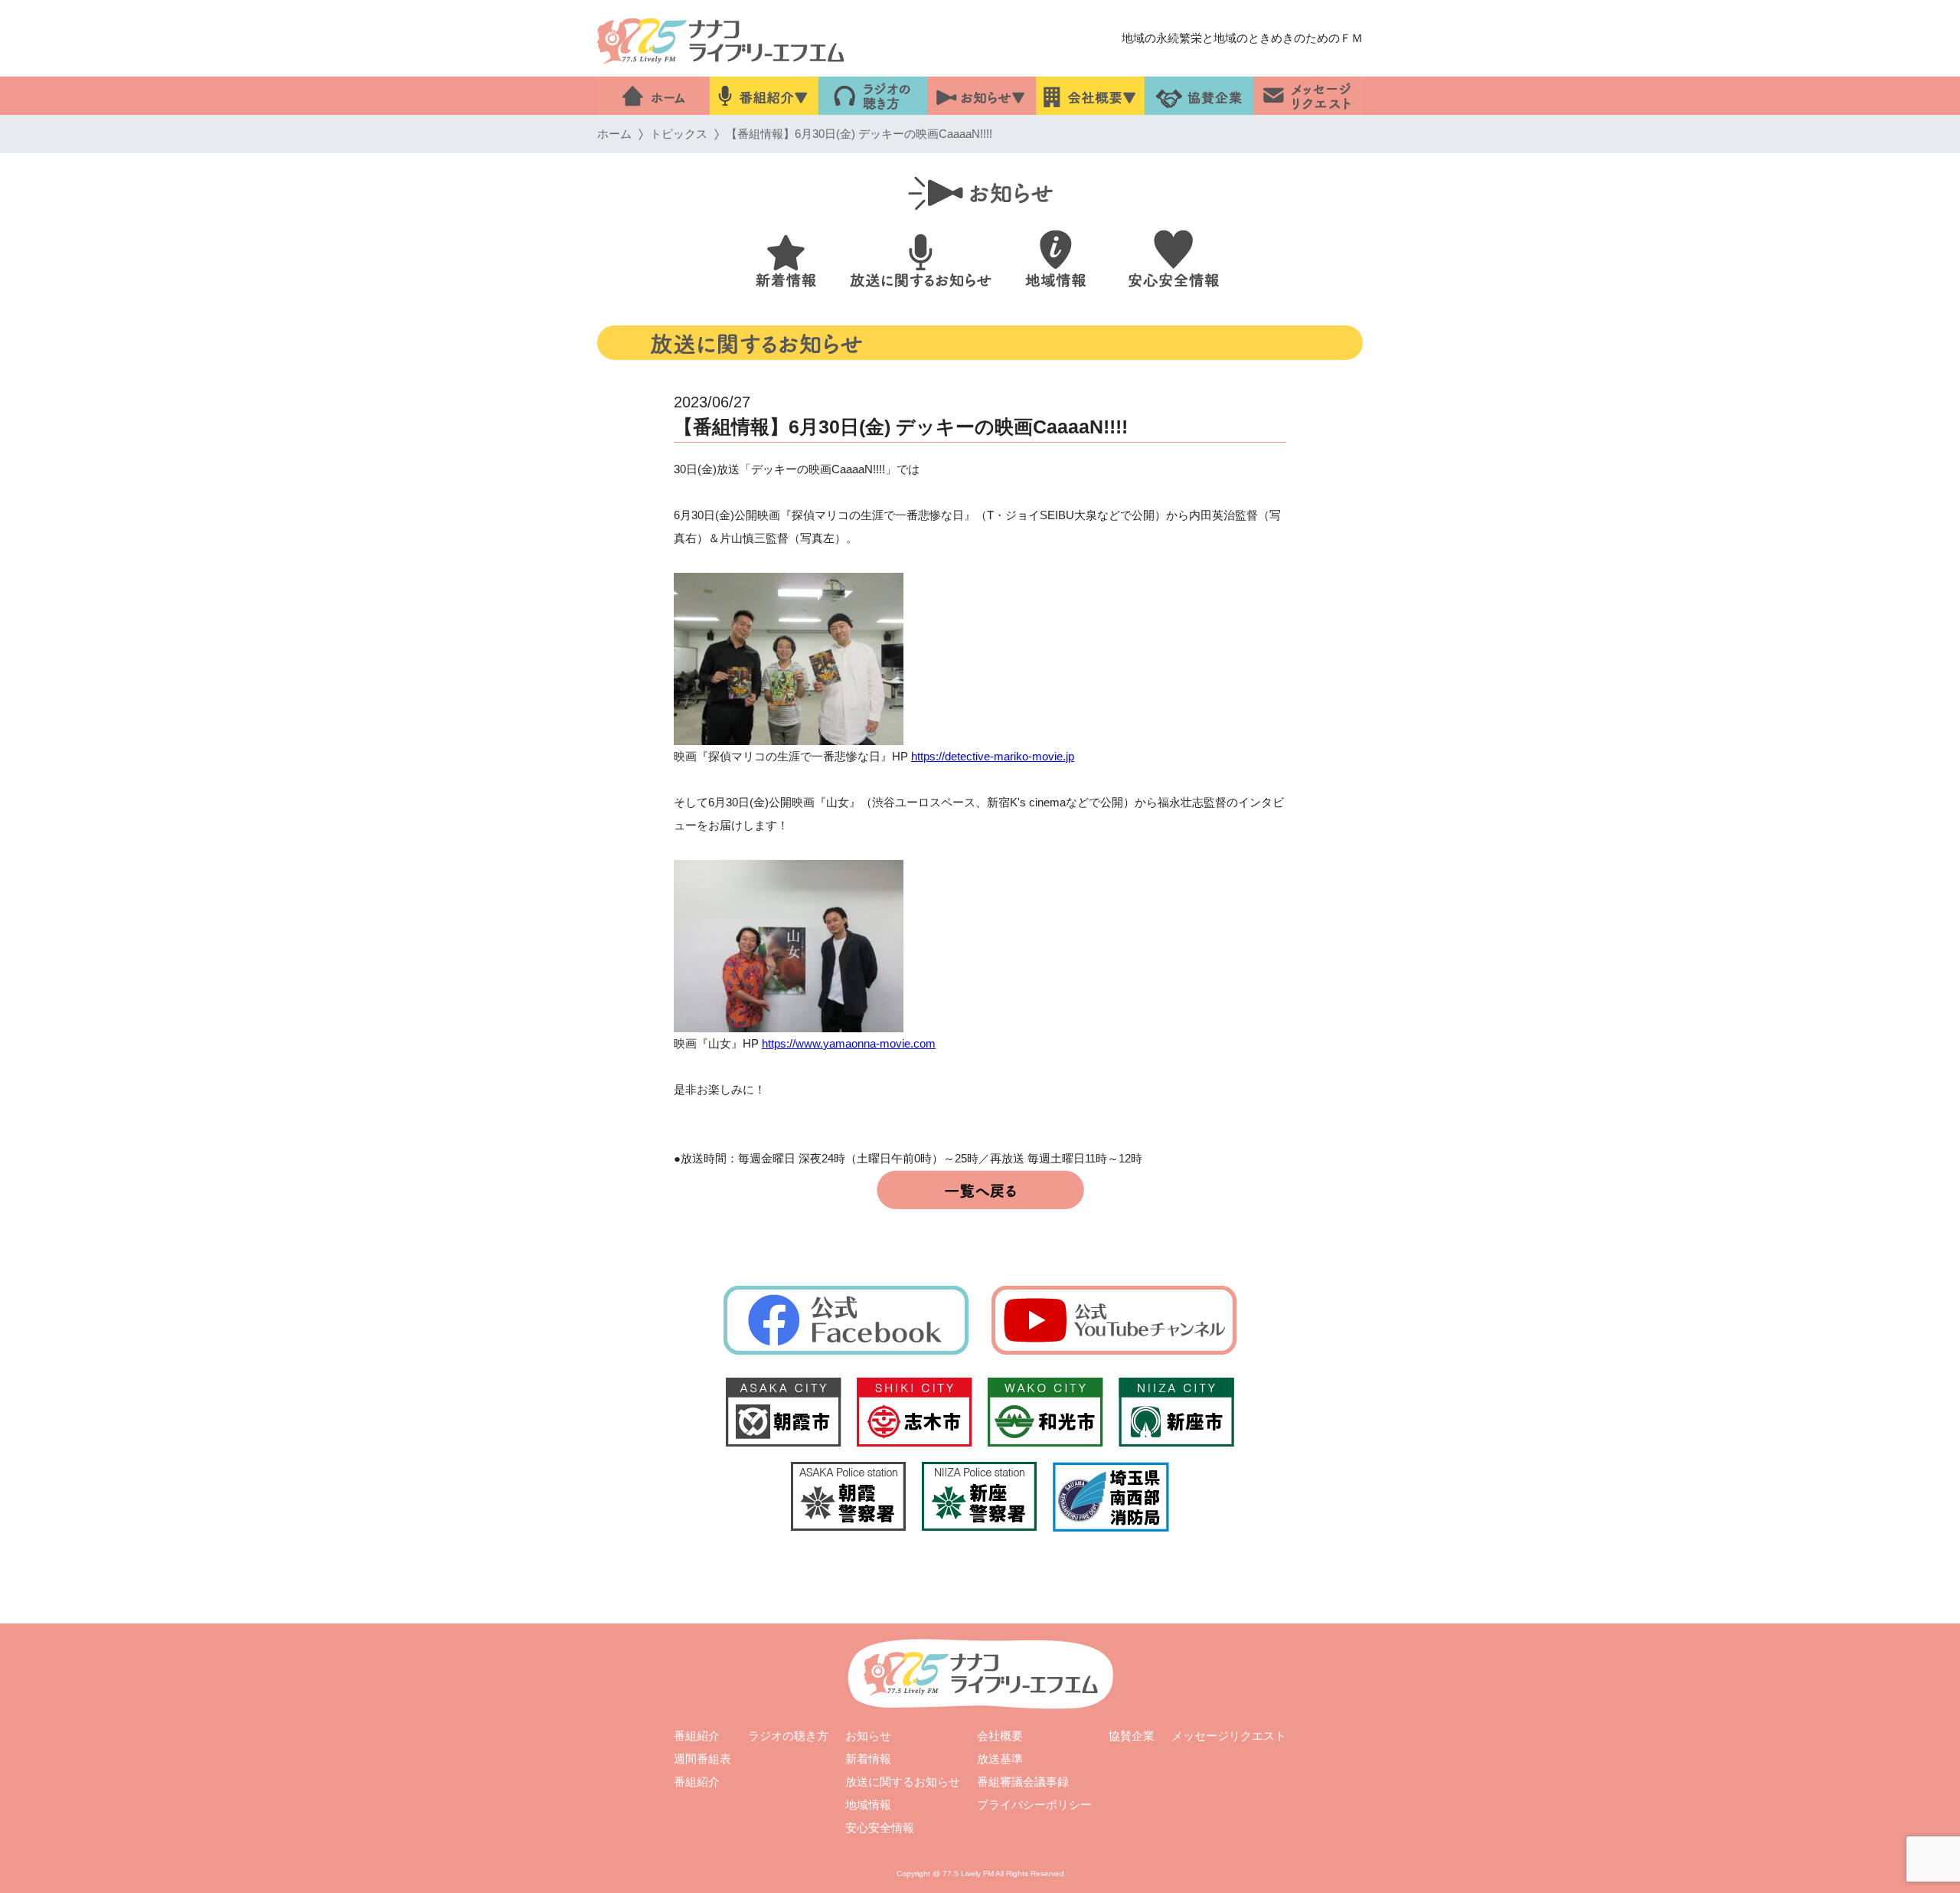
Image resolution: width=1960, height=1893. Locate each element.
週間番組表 (702, 1759)
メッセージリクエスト (1229, 1736)
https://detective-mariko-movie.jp (993, 756)
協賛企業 (1132, 1736)
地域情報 (868, 1805)
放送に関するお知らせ (903, 1782)
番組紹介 (697, 1736)
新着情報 (868, 1759)
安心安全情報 (880, 1828)
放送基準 (1000, 1759)
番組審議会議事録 (1023, 1782)
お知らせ (868, 1736)
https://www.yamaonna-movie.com (849, 1043)
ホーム (614, 134)
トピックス (679, 134)
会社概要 (1000, 1736)
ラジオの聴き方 (788, 1736)
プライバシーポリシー (1034, 1805)
